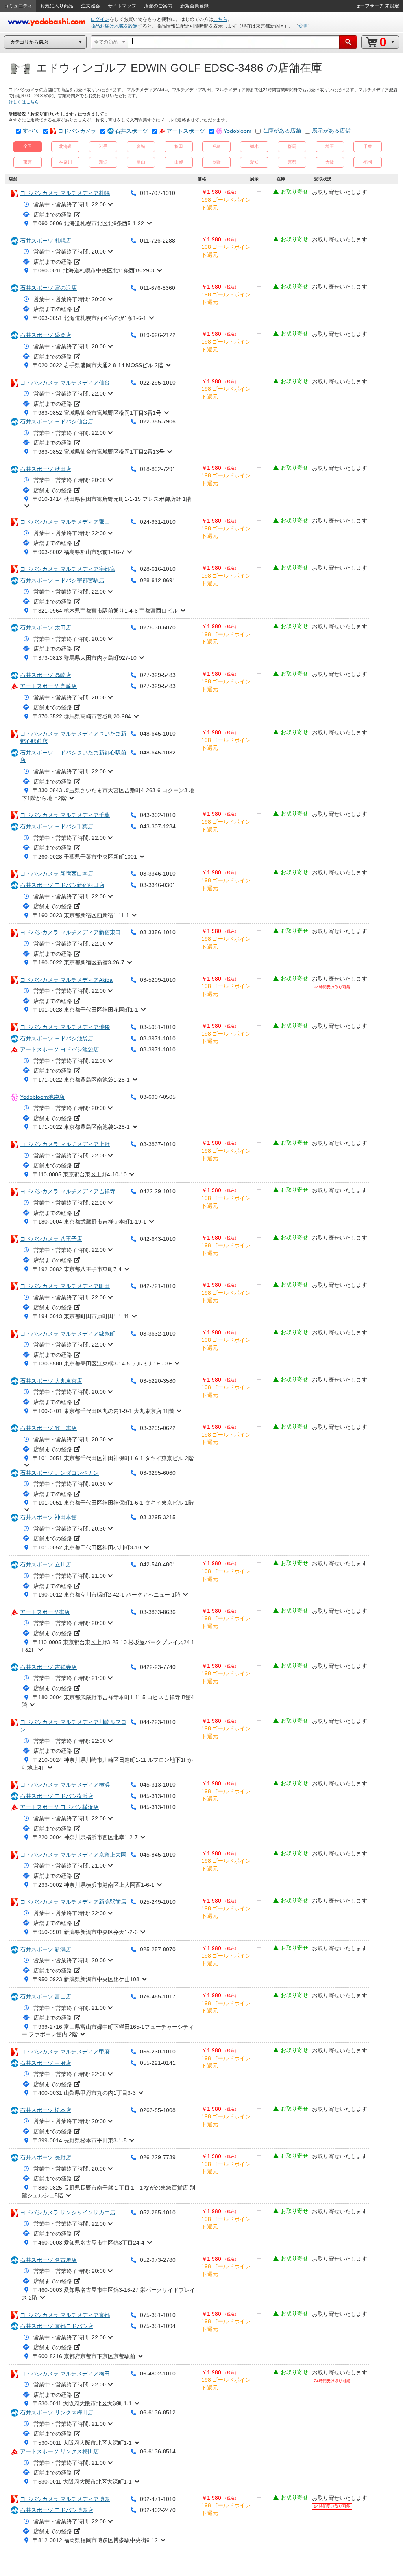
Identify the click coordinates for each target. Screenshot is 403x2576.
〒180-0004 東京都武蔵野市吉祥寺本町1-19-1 (90, 1222)
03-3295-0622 (158, 1428)
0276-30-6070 (158, 627)
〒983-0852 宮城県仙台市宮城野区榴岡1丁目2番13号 (99, 452)
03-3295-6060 (158, 1473)
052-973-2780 (158, 2260)
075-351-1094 (158, 2326)
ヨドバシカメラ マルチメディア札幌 (65, 193)
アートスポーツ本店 (45, 1612)
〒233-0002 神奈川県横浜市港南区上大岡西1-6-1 (93, 1885)
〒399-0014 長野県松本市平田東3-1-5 (80, 2140)
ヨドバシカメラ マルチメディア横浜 (65, 1785)
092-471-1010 (158, 2499)
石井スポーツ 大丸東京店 (51, 1381)
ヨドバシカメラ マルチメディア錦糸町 (68, 1334)
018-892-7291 (158, 469)
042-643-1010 (158, 1239)
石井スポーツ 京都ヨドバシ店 (57, 2326)
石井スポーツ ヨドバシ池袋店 (57, 1038)
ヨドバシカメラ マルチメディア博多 (65, 2499)
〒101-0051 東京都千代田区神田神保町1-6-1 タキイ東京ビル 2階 (113, 1458)
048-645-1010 (158, 734)
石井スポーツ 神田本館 (48, 1517)
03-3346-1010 (158, 874)
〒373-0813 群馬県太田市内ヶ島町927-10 (85, 658)
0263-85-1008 (158, 2110)
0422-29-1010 (158, 1191)
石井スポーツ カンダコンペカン (59, 1473)
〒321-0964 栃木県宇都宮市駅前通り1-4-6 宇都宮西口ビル (105, 611)
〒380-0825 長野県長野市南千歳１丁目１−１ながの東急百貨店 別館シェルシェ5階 (108, 2191)
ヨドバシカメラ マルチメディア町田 (65, 1286)
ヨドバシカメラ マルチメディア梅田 (65, 2374)
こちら (220, 19)
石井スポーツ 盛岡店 (46, 335)
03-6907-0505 (158, 1097)
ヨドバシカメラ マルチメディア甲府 (65, 2052)
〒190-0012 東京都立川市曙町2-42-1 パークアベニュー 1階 (106, 1595)
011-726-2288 (158, 241)
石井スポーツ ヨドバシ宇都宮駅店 (62, 580)
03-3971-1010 (158, 1038)
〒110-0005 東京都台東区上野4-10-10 (80, 1174)
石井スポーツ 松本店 (46, 2110)
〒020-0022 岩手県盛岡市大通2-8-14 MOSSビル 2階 (98, 365)
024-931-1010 (158, 522)
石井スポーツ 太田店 (46, 627)
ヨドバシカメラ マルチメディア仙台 (65, 383)
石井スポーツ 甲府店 (46, 2063)
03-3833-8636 (158, 1612)
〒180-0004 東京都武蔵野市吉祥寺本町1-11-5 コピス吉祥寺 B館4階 (108, 1701)
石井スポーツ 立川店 (46, 1564)
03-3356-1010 (158, 932)
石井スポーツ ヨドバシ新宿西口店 (62, 885)
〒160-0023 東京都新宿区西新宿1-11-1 (81, 915)
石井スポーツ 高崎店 (46, 675)
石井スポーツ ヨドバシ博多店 (57, 2510)
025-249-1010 (158, 1902)
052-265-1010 (158, 2212)
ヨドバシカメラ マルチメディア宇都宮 (68, 569)
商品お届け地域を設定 (114, 26)
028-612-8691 (158, 580)
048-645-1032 (158, 753)
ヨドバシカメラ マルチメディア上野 (65, 1144)
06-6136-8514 (158, 2451)
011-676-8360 (158, 288)
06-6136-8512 (158, 2412)
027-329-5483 (158, 675)
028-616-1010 (158, 569)
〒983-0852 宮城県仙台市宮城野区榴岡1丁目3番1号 (97, 413)
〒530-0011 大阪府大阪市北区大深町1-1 (82, 2403)
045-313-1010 (158, 1785)
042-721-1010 (158, 1286)
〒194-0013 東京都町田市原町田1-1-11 (81, 1316)
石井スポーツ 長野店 (46, 2157)
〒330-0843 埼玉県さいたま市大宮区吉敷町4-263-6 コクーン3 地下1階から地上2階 (108, 794)
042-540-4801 (158, 1564)
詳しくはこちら (24, 102)
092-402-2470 (158, 2510)
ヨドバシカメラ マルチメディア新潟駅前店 (73, 1902)
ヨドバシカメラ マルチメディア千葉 (65, 815)
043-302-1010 (158, 815)
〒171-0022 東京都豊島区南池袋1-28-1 (81, 1080)
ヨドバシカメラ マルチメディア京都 (65, 2315)
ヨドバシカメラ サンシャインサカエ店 (68, 2212)
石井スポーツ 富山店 (46, 1996)
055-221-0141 (158, 2063)
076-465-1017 (158, 1996)
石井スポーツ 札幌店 (46, 241)
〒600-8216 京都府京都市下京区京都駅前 (84, 2356)
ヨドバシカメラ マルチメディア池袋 (65, 1027)
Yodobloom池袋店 (42, 1097)
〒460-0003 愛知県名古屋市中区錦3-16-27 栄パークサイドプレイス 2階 (108, 2294)
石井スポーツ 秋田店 (46, 469)
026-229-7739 (158, 2157)
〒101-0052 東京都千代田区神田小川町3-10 (87, 1547)
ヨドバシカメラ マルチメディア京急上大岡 (73, 1855)
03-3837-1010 (158, 1144)
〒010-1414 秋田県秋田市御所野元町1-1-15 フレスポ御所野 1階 (112, 499)
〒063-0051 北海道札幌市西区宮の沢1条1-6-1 (90, 318)
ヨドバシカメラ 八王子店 (51, 1239)
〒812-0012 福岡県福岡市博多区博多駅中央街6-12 (95, 2540)
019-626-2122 (158, 335)
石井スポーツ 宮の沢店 (48, 288)
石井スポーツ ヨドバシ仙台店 (57, 421)
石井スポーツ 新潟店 (46, 1949)
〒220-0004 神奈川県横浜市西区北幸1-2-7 (85, 1837)
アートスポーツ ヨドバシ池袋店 (59, 1049)
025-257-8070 (158, 1949)
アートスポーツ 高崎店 (48, 686)
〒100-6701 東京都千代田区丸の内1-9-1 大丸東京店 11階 (103, 1411)
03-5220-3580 (158, 1381)
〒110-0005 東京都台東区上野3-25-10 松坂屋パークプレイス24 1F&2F (108, 1646)
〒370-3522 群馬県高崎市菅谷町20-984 (82, 716)
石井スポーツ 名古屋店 (48, 2260)
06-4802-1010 (158, 2374)
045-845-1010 (158, 1855)
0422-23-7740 (158, 1667)
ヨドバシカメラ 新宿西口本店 (57, 874)
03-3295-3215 (158, 1517)
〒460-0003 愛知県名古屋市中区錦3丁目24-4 (89, 2243)
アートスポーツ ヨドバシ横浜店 (59, 1807)
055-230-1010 (158, 2052)
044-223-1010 (158, 1722)
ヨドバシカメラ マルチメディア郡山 (65, 522)
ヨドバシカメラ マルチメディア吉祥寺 (68, 1191)
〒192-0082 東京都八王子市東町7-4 (77, 1269)
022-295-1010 (158, 383)
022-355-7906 (158, 421)
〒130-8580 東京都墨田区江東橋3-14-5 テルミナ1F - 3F (102, 1363)
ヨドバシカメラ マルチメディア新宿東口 (70, 932)
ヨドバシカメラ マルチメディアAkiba (66, 980)
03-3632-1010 (158, 1334)
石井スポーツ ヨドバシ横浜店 (57, 1796)
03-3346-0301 (158, 885)
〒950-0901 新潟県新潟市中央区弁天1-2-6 (85, 1932)
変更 (303, 26)
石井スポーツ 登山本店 (48, 1428)
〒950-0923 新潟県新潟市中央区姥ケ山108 (86, 1979)
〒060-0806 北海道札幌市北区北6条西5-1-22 (88, 223)
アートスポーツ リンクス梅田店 (59, 2451)
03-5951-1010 (158, 1027)
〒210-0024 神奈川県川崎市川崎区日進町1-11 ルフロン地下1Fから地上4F (107, 1764)
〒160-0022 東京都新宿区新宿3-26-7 (79, 962)
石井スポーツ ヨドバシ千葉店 (57, 826)
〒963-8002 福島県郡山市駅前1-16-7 (79, 552)
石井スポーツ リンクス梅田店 (57, 2412)
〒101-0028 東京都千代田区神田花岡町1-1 (85, 1010)
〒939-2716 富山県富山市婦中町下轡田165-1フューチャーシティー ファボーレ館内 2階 (108, 2031)
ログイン (100, 19)
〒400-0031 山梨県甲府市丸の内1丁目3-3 (84, 2093)
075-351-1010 (158, 2315)
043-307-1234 (158, 826)
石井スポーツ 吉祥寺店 (48, 1667)
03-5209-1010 (158, 980)
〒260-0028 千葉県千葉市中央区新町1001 (85, 857)
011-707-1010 (158, 193)
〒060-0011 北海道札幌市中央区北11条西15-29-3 (93, 270)
